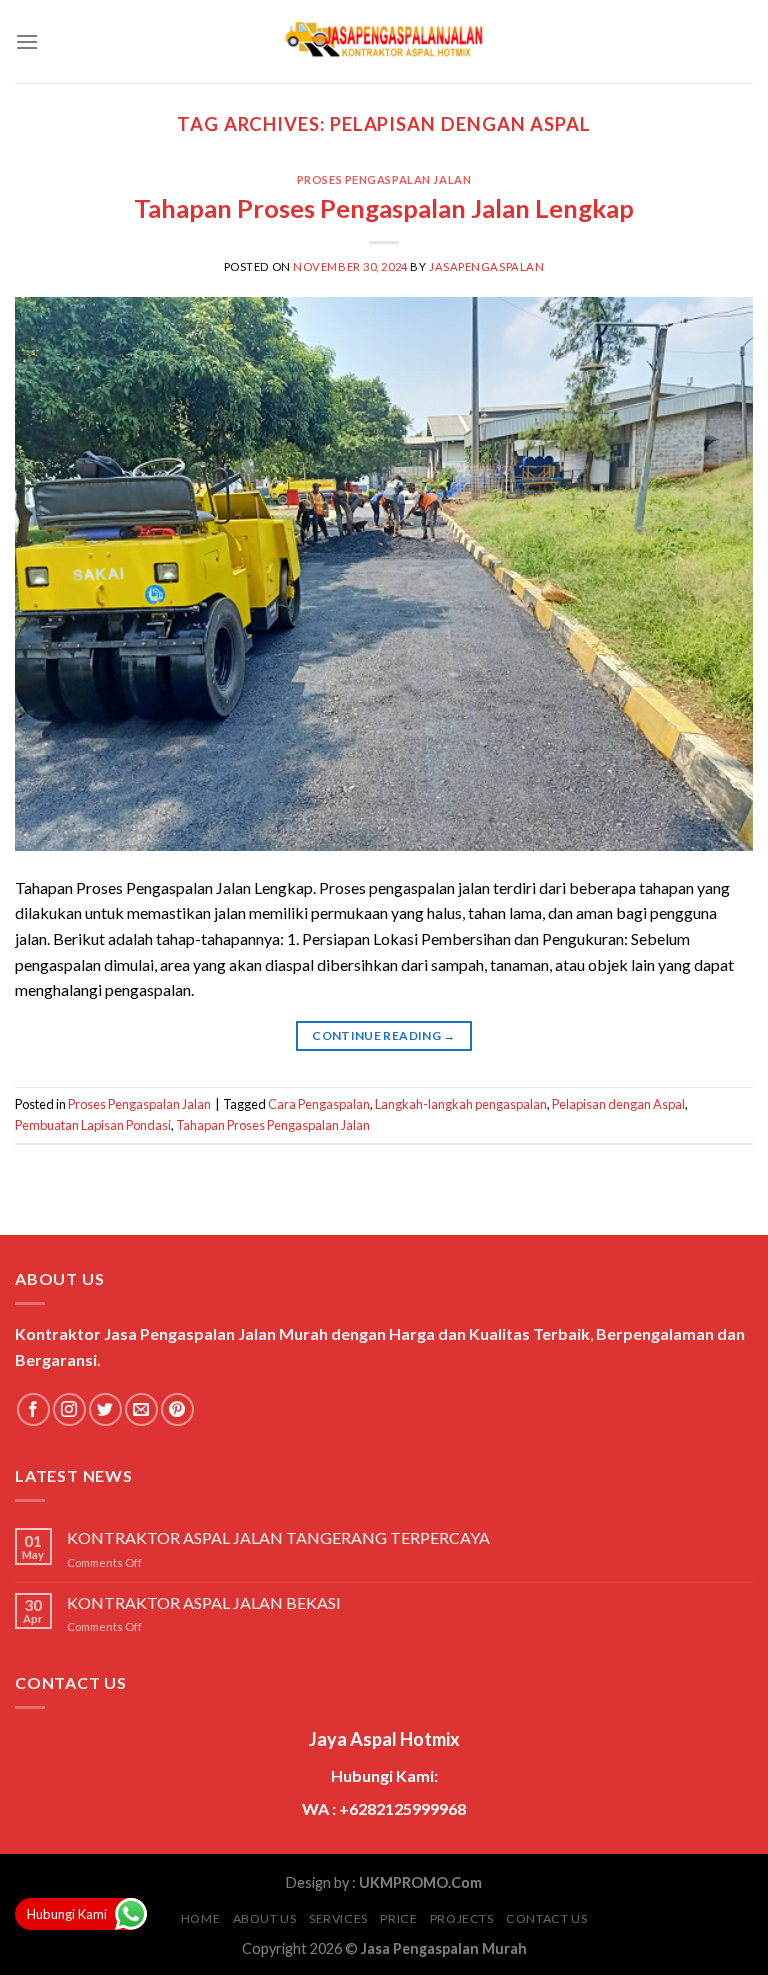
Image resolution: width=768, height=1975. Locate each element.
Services (338, 1918)
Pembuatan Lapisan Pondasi (93, 1125)
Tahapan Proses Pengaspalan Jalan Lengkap (384, 208)
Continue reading (384, 1035)
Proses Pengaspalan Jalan (384, 179)
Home (200, 1918)
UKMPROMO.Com (420, 1882)
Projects (462, 1918)
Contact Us (546, 1918)
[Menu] (27, 41)
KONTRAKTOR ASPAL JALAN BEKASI (204, 1602)
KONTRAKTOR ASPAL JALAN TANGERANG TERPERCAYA (278, 1537)
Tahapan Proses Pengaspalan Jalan (273, 1125)
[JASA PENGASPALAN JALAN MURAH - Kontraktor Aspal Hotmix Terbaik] (384, 42)
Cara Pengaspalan (319, 1104)
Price (398, 1918)
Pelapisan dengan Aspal (618, 1104)
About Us (265, 1918)
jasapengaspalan (486, 266)
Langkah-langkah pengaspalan (461, 1104)
